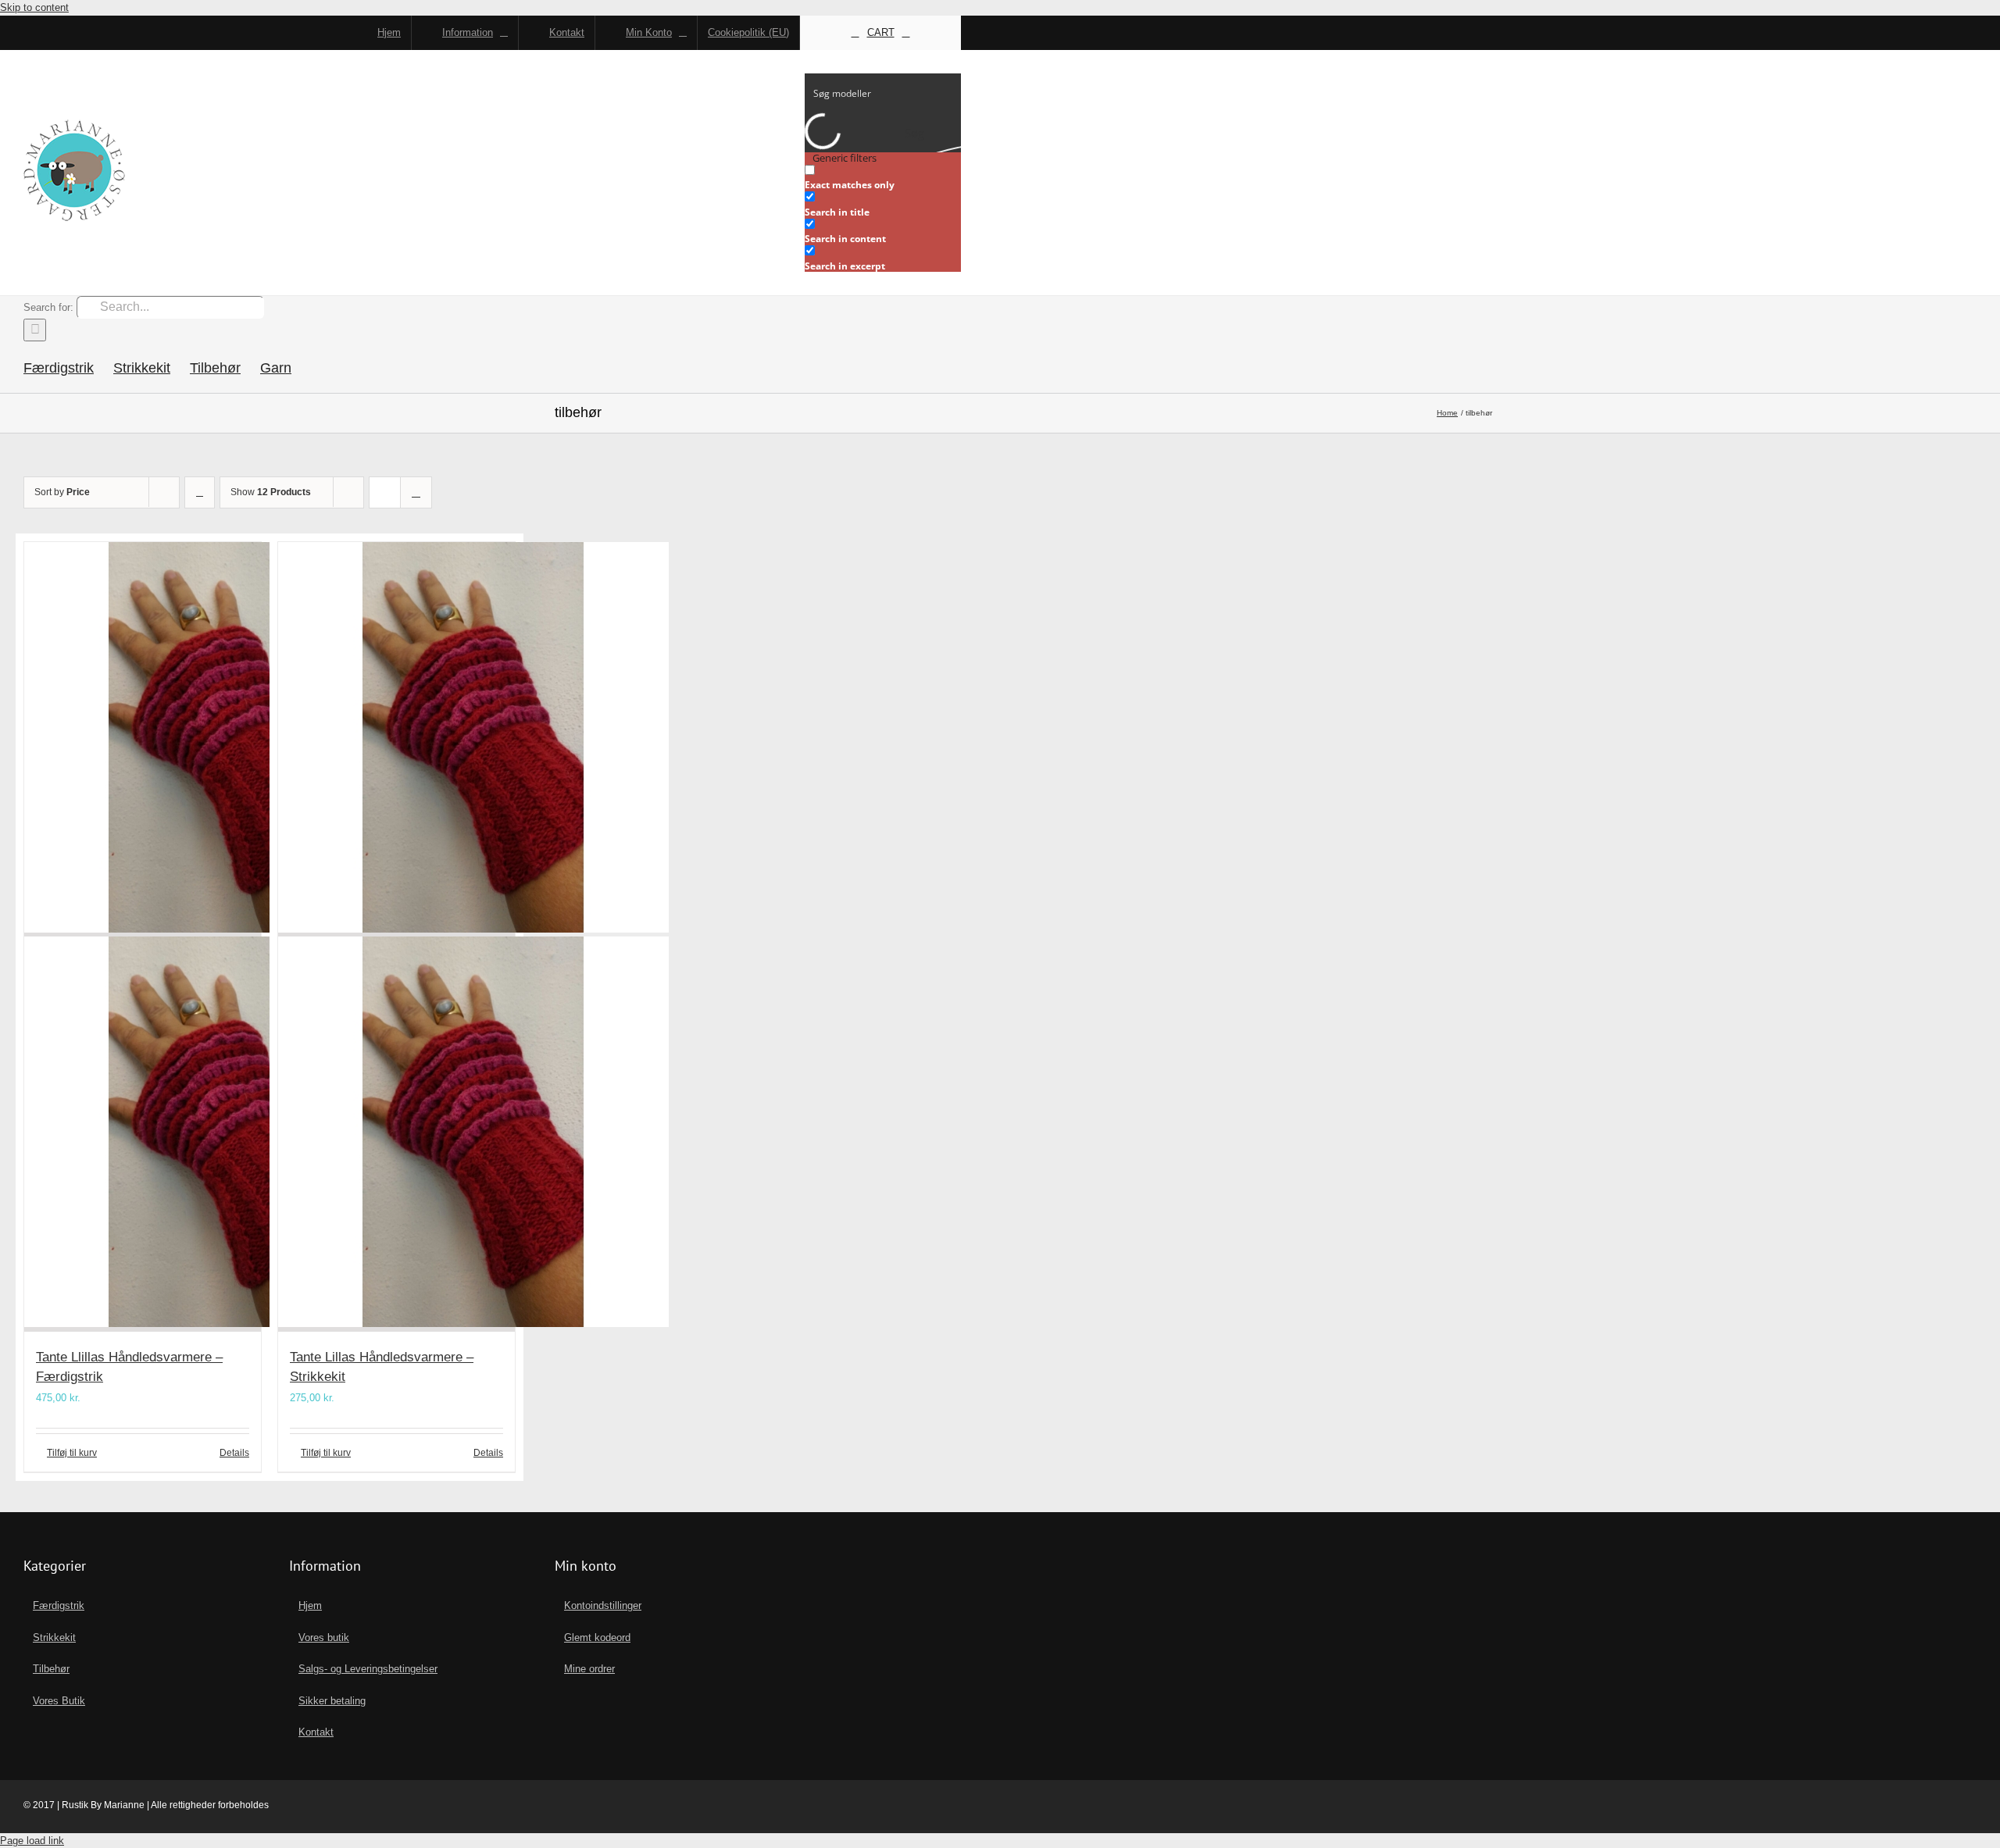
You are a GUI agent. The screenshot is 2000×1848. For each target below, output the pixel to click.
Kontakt (316, 1732)
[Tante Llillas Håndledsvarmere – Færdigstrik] (143, 937)
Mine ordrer (589, 1669)
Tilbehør (51, 1669)
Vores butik (324, 1638)
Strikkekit (54, 1638)
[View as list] (416, 492)
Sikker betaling (332, 1701)
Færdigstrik (59, 1605)
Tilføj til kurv (72, 1453)
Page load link (32, 1841)
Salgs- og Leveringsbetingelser (368, 1669)
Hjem (310, 1605)
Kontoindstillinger (603, 1605)
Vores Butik (59, 1701)
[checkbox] (883, 178)
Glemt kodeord (597, 1638)
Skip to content (34, 7)
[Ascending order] (200, 492)
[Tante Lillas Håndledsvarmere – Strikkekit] (396, 937)
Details (234, 1453)
